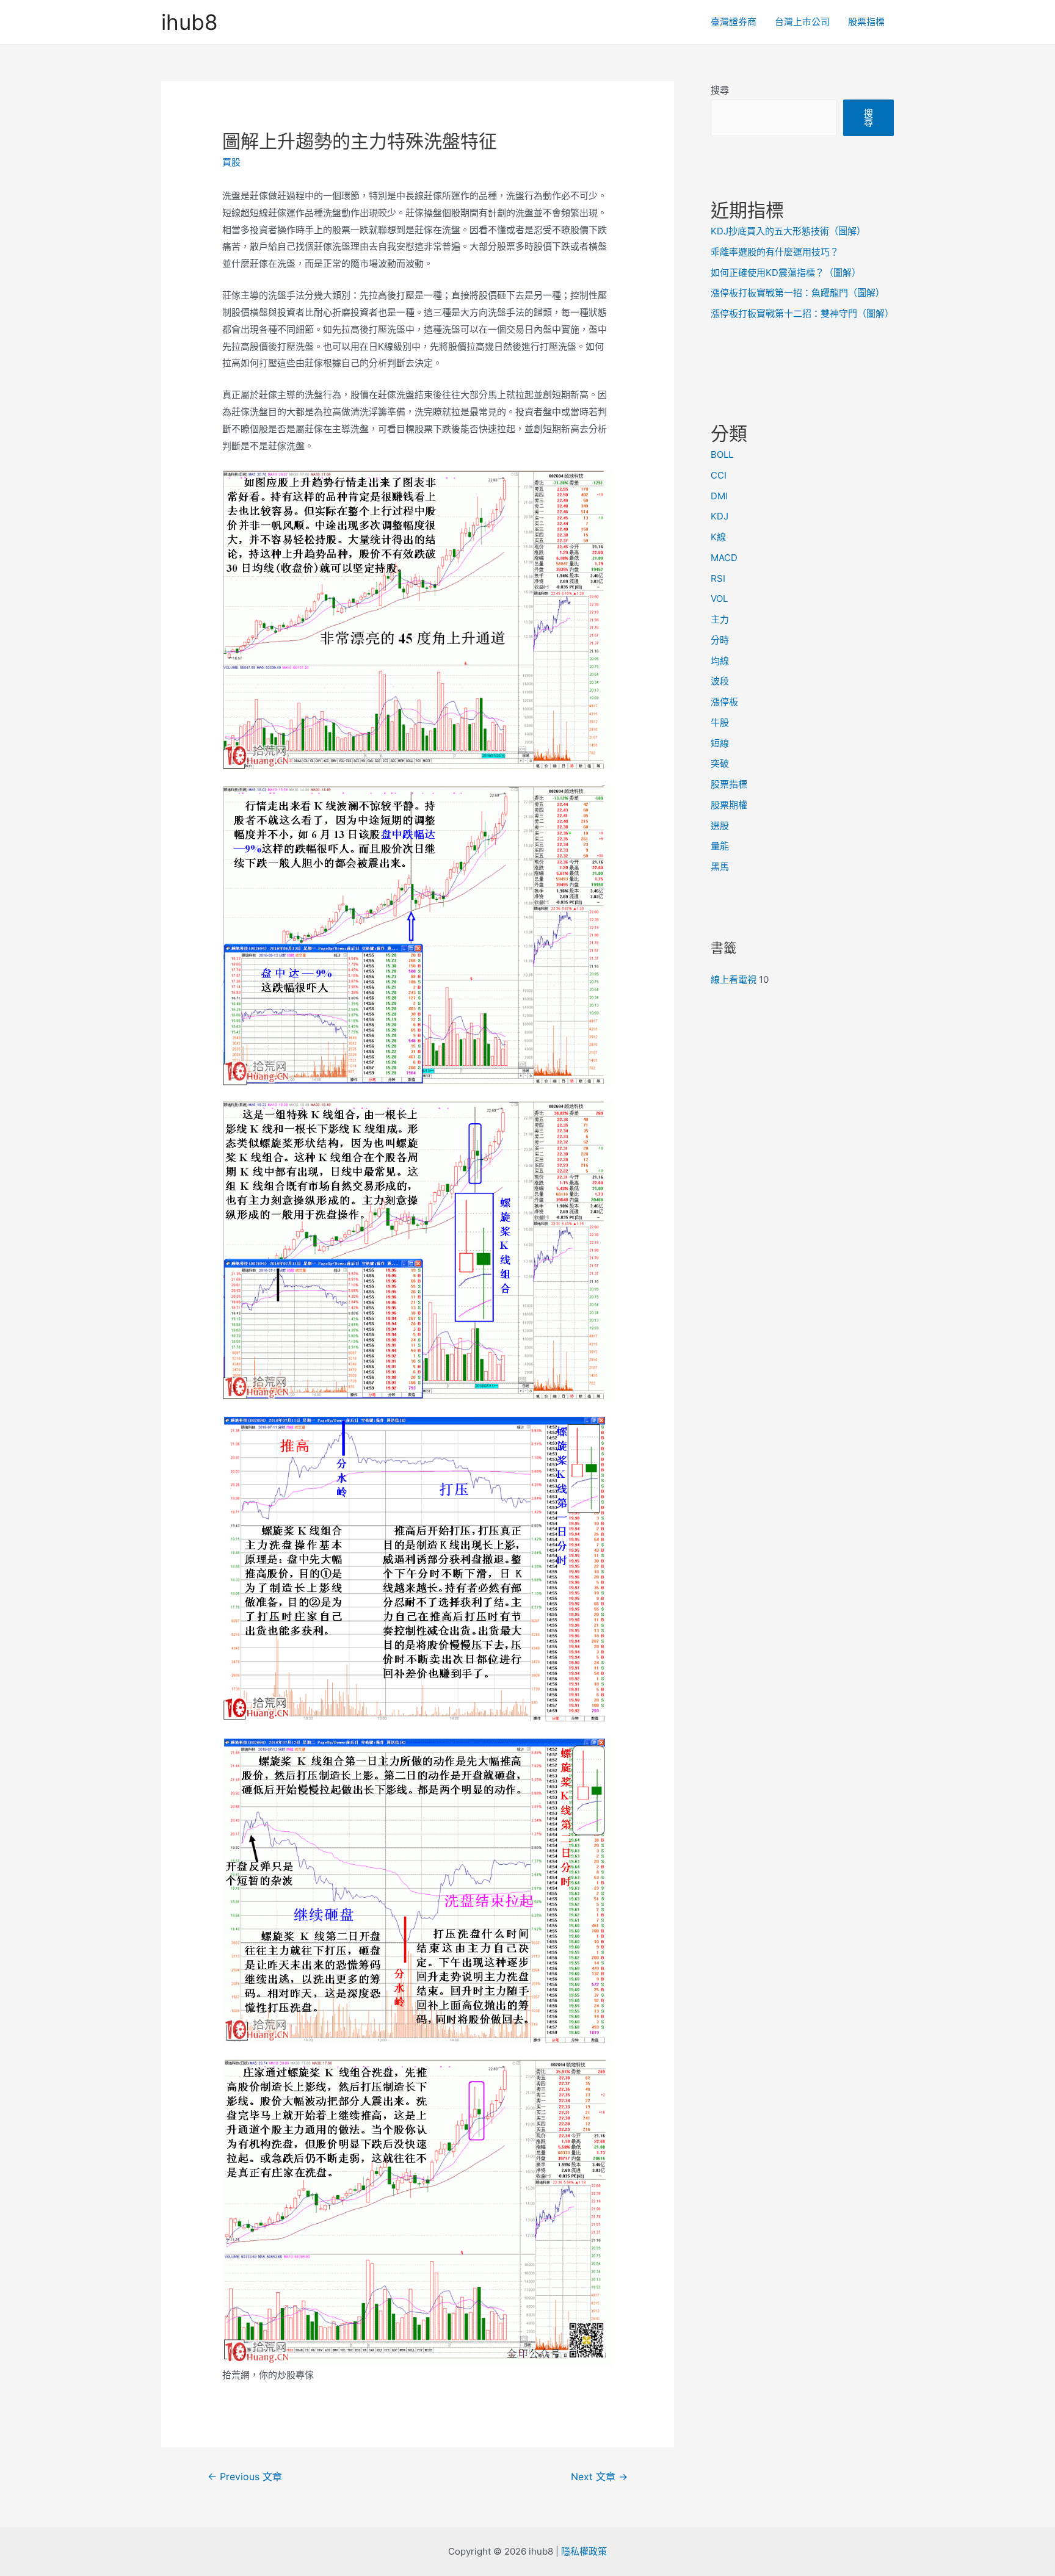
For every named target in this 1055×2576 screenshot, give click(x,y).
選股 (720, 826)
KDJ (720, 516)
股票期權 (729, 805)
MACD (724, 558)
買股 (231, 162)
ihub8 (190, 22)
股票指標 (866, 22)
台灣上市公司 (802, 22)
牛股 (720, 722)
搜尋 (720, 90)
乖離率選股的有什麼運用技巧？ (775, 252)
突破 (720, 763)
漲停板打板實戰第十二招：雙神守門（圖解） (802, 313)
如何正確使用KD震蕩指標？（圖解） (786, 273)
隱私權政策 (584, 2551)
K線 (718, 537)
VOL (719, 599)
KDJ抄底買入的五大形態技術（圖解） (788, 231)
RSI (718, 578)
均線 (720, 661)
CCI (719, 475)
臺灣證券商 (734, 22)
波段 (720, 681)
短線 (720, 743)
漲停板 (724, 702)
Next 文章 (599, 2477)
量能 (720, 846)
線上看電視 (734, 979)
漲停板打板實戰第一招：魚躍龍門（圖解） (798, 293)
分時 (720, 640)
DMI (719, 496)
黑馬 (720, 867)
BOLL (722, 454)
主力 (720, 619)
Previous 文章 (245, 2477)
